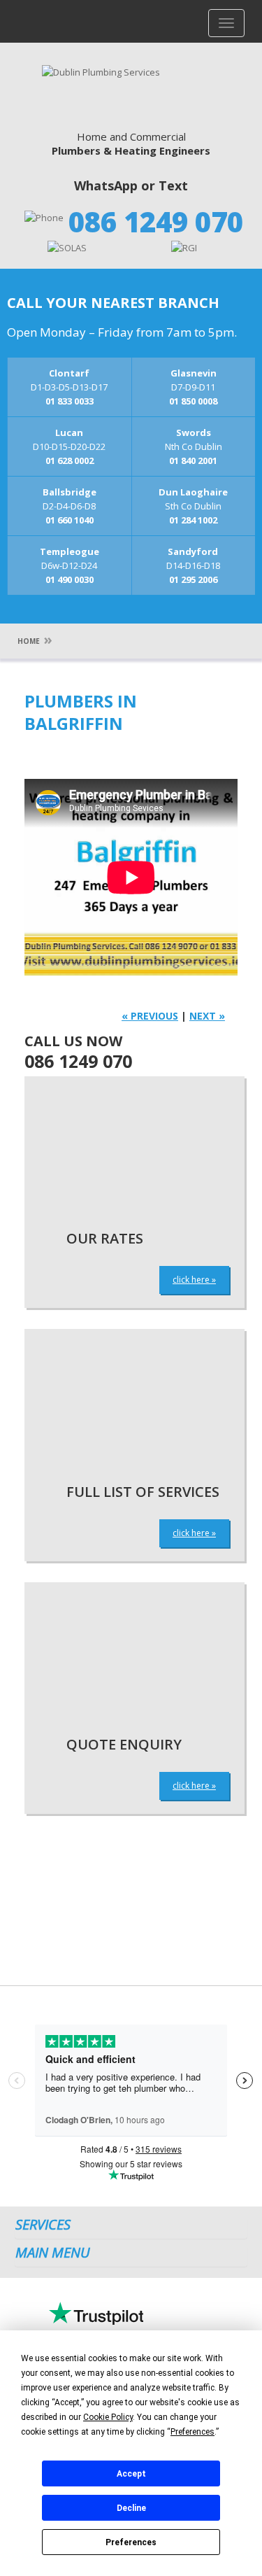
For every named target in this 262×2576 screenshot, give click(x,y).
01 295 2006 (193, 579)
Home (29, 641)
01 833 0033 (70, 401)
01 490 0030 (70, 579)
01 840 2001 (193, 460)
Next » (207, 1016)
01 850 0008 (193, 401)
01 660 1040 (70, 520)
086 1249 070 (156, 221)
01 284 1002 (193, 520)
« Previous (150, 1016)
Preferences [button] (192, 2432)
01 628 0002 (70, 460)
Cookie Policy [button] (108, 2417)
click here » (194, 1280)
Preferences (131, 2542)
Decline (131, 2508)
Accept (131, 2474)
